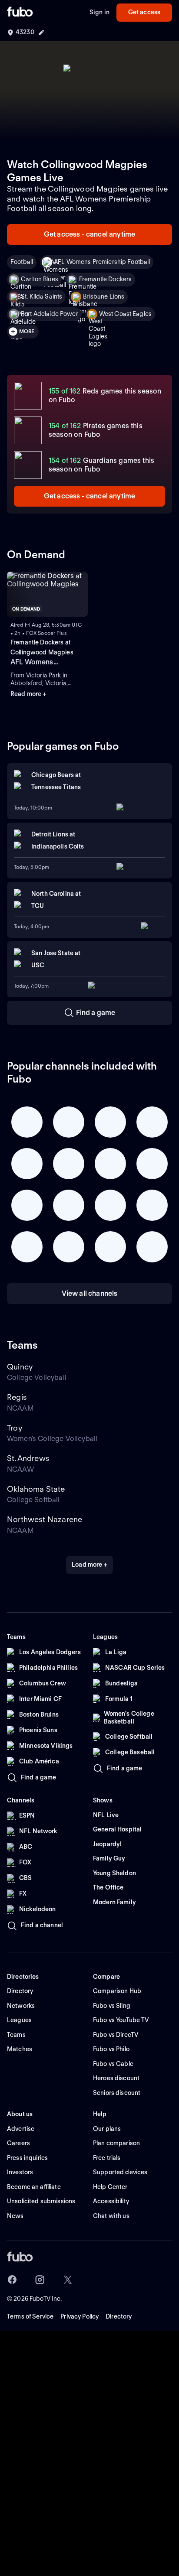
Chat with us (111, 2216)
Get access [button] (144, 12)
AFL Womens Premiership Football (102, 262)
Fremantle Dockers (105, 279)
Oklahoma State (36, 1489)
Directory (119, 2316)
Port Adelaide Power (50, 314)
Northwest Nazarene (45, 1519)
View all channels (90, 1293)
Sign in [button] (99, 12)
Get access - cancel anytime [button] (89, 234)
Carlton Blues (40, 279)
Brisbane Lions (104, 296)
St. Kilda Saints (41, 296)
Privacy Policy (80, 2316)
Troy (15, 1428)
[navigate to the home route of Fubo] (20, 13)
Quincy (20, 1367)
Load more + (89, 1564)
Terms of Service (30, 2316)
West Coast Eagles (125, 314)
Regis (17, 1397)
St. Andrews (28, 1458)
